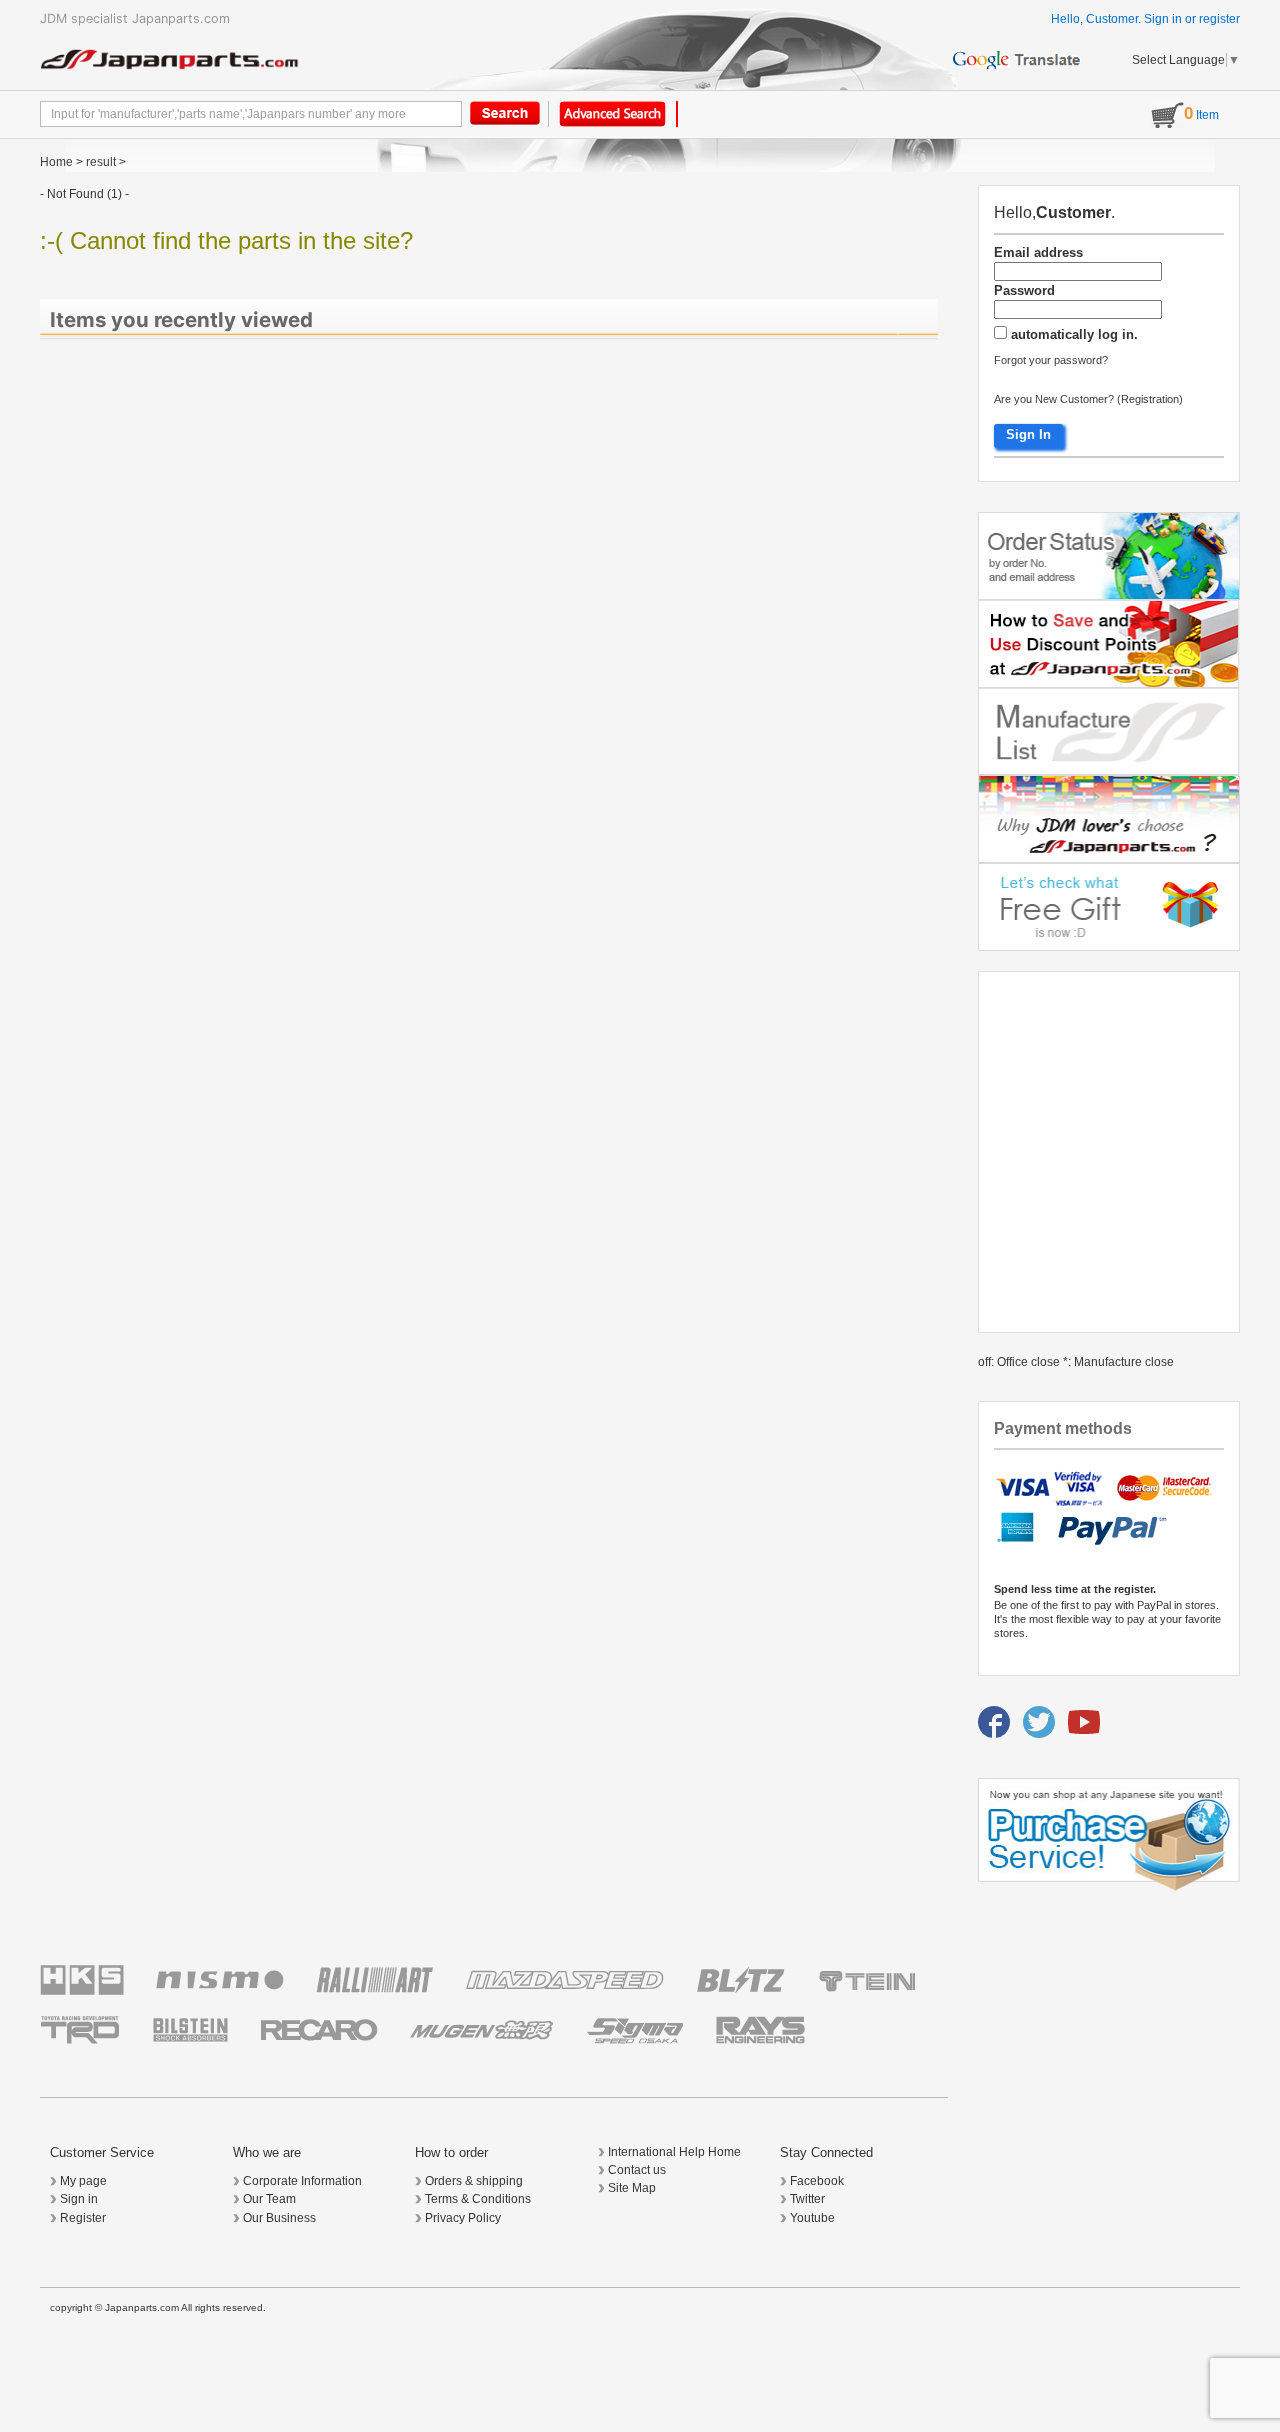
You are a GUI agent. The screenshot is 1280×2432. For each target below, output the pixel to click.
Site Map (632, 2188)
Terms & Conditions (478, 2199)
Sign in (1163, 19)
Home (56, 162)
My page (83, 2181)
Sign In (1028, 434)
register (1219, 19)
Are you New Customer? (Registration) (1088, 399)
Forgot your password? (1051, 360)
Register (83, 2218)
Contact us (637, 2170)
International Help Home (674, 2152)
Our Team (269, 2199)
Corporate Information (302, 2181)
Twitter (807, 2199)
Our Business (279, 2218)
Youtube (812, 2218)
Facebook (817, 2181)
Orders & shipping (474, 2181)
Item (1201, 115)
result (101, 162)
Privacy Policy (463, 2218)
